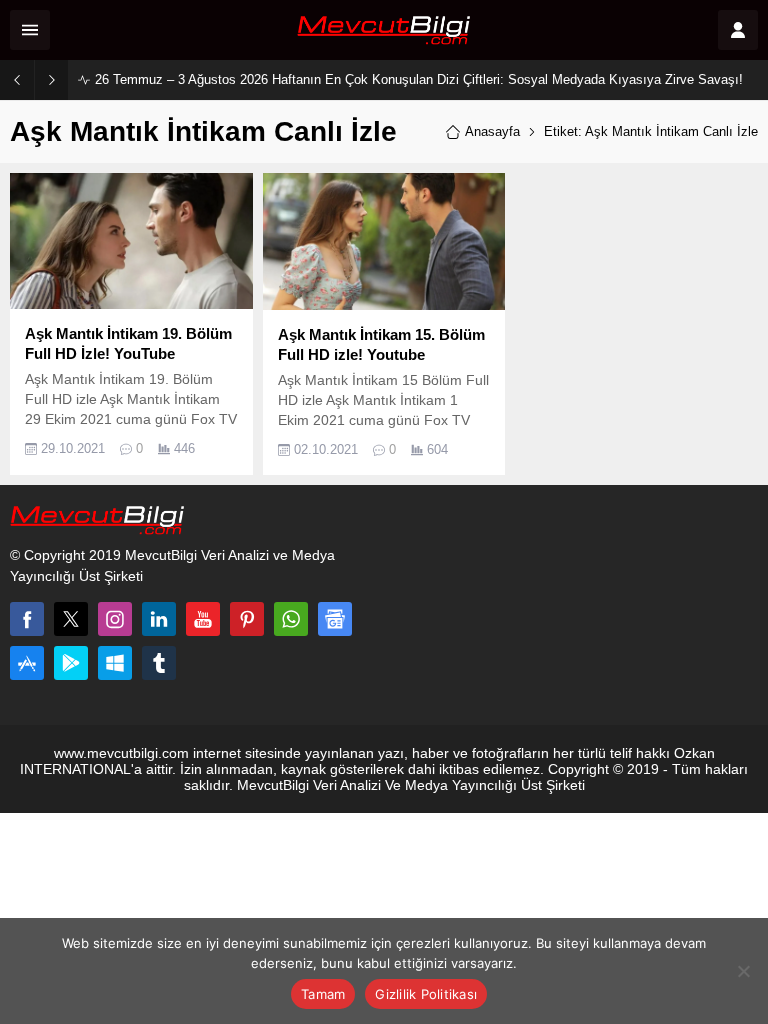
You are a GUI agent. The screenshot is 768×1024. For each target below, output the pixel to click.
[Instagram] (115, 619)
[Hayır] (743, 971)
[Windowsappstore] (115, 663)
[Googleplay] (71, 663)
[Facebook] (27, 619)
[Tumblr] (159, 663)
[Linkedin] (159, 619)
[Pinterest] (247, 619)
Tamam (323, 994)
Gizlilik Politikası (426, 994)
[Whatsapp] (291, 619)
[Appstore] (27, 663)
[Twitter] (71, 619)
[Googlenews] (335, 619)
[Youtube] (203, 619)
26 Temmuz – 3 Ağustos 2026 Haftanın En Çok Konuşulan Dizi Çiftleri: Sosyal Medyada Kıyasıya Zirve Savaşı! (419, 79)
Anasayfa (492, 131)
